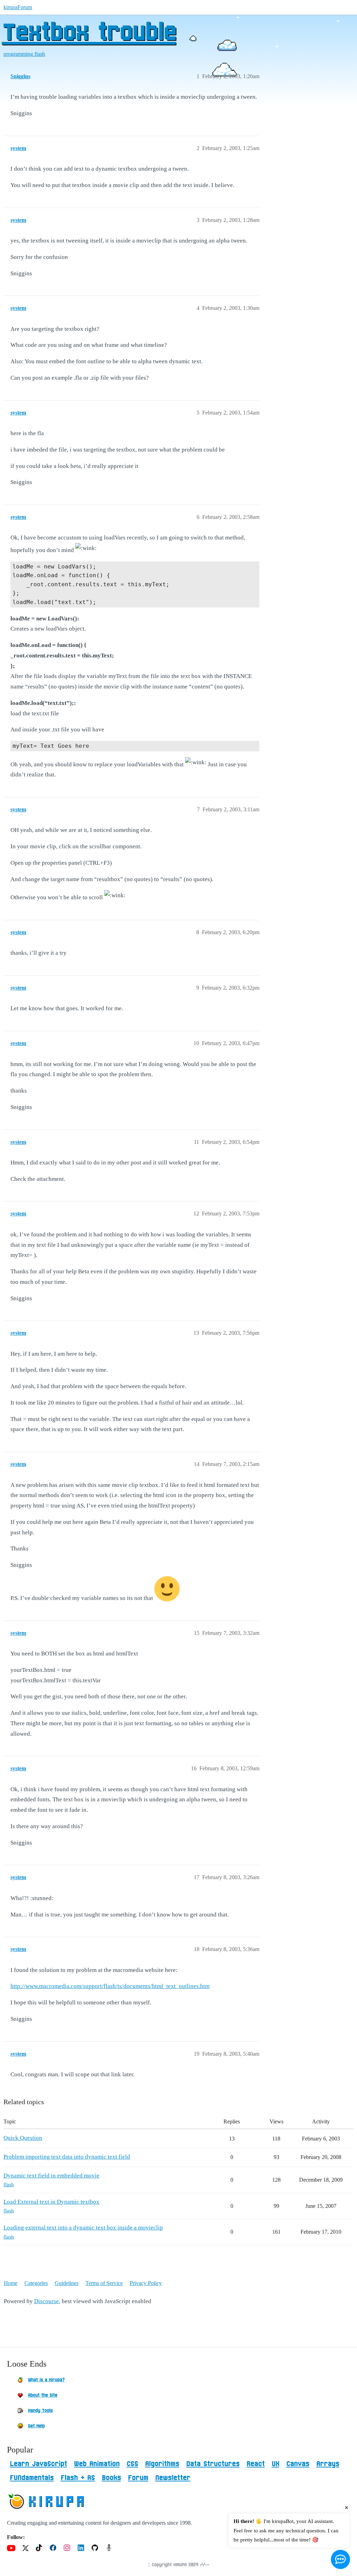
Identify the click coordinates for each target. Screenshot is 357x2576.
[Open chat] (340, 2559)
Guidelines (67, 2283)
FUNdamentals (32, 2478)
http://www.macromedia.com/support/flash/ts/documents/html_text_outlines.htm (110, 1986)
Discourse (47, 2301)
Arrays (328, 2464)
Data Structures (213, 2464)
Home (11, 2283)
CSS (132, 2464)
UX (275, 2464)
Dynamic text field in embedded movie (51, 2176)
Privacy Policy (146, 2283)
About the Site (43, 2395)
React (256, 2464)
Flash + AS (78, 2478)
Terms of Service (104, 2283)
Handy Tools (40, 2411)
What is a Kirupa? (46, 2380)
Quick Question (23, 2138)
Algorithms (162, 2464)
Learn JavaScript (38, 2464)
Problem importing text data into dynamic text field (67, 2157)
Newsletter (173, 2478)
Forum (138, 2478)
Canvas (298, 2464)
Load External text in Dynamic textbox (51, 2202)
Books (111, 2478)
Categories (36, 2283)
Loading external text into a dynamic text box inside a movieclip (83, 2228)
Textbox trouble (89, 33)
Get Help (36, 2426)
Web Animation (97, 2464)
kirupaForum (18, 7)
